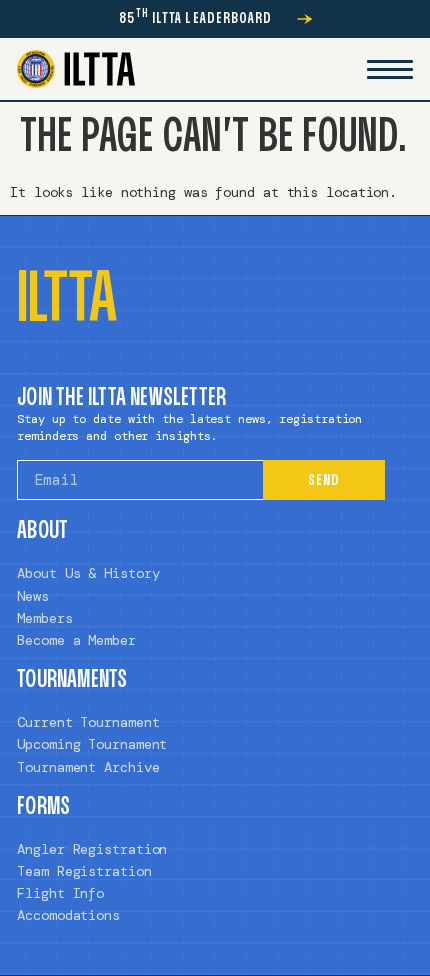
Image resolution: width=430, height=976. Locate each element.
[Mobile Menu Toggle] (390, 69)
